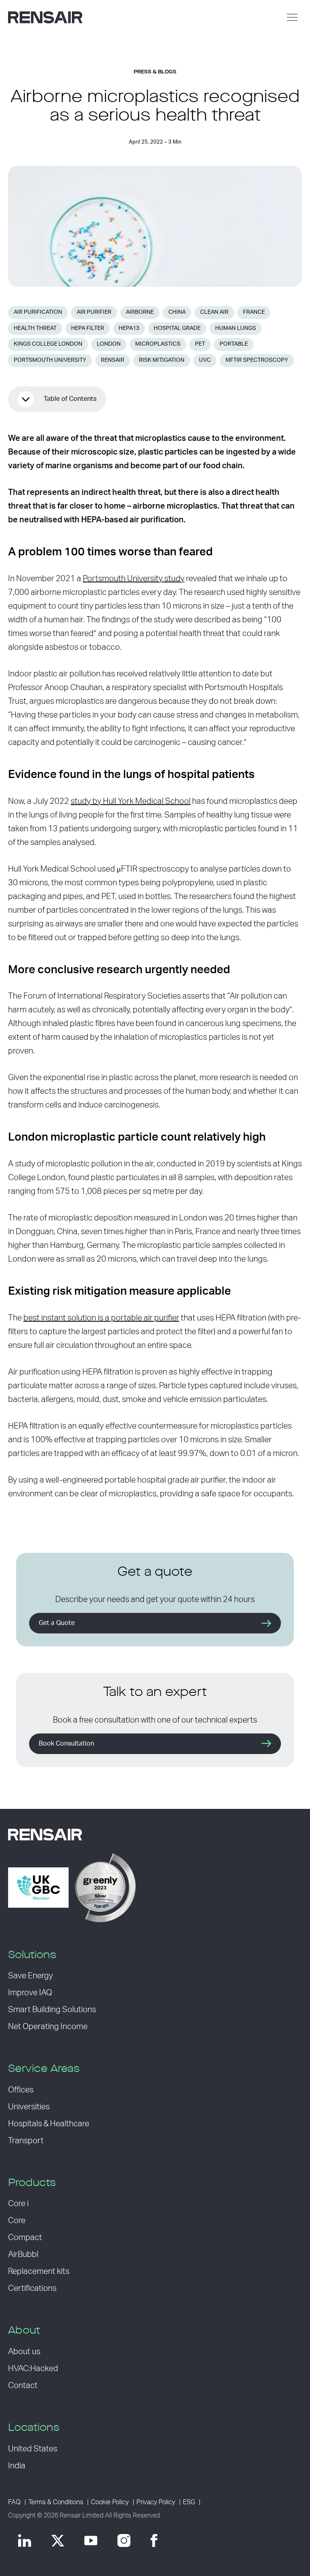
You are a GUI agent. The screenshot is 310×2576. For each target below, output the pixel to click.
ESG (189, 2502)
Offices (21, 2090)
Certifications (32, 2288)
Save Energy (30, 1976)
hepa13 (129, 328)
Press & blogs (155, 72)
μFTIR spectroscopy (257, 360)
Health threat (35, 328)
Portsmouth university (50, 360)
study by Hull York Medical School (131, 801)
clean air (214, 312)
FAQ (14, 2502)
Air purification (38, 312)
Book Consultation (66, 1744)
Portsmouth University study (134, 579)
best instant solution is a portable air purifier (101, 1318)
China (177, 312)
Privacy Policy (156, 2502)
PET (200, 344)
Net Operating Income (48, 2027)
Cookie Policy (110, 2502)
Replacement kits (39, 2271)
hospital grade (177, 328)
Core (17, 2221)
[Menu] (292, 17)
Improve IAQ (30, 1993)
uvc (205, 360)
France (254, 312)
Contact (23, 2386)
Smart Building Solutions (52, 2010)
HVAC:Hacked (33, 2369)
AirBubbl (23, 2255)
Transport (26, 2141)
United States (33, 2449)
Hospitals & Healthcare (49, 2124)
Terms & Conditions (56, 2502)
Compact (25, 2238)
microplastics (158, 344)
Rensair (113, 360)
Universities (29, 2107)
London (109, 344)
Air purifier (94, 312)
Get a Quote (57, 1623)
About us (24, 2352)
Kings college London (48, 344)
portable (234, 344)
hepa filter (88, 328)
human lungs (236, 328)
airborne (140, 312)
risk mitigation (162, 360)
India (17, 2466)
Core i (18, 2204)
